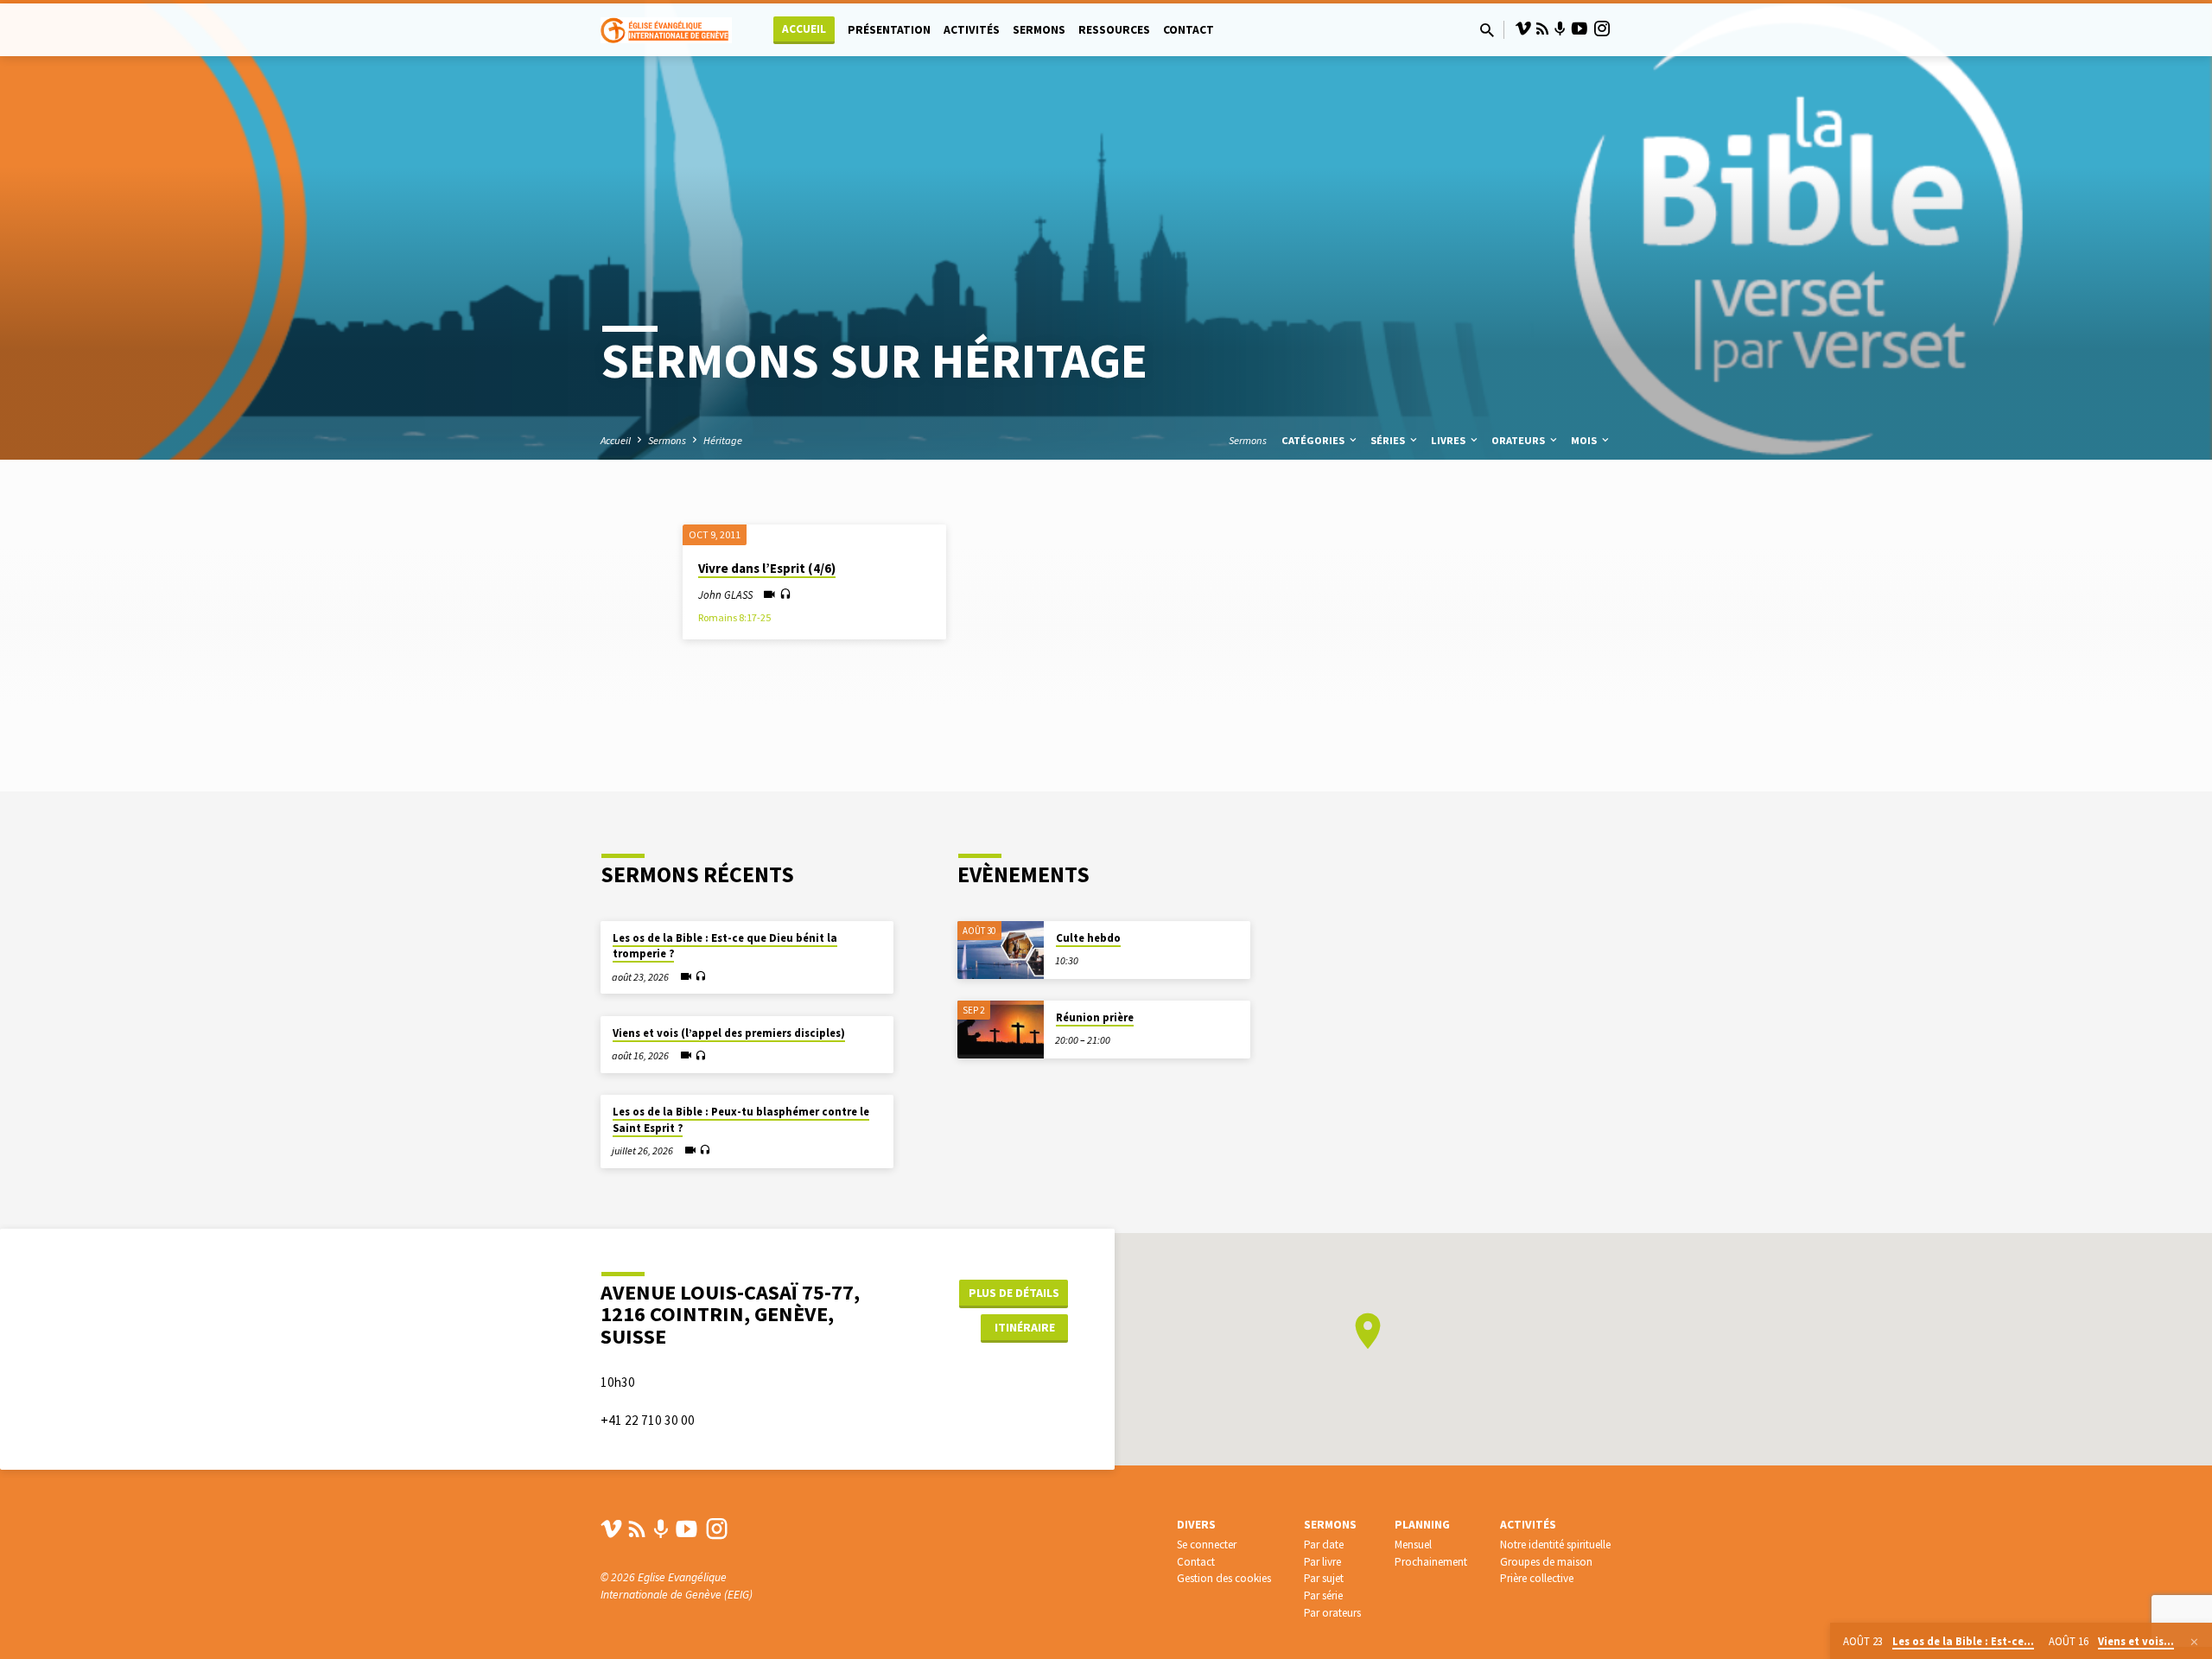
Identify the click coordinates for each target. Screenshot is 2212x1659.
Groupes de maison (1546, 1562)
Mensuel (1413, 1545)
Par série (1323, 1595)
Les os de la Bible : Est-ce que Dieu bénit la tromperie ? (725, 946)
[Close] (2194, 1642)
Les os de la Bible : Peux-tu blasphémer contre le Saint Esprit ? (741, 1119)
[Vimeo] (1523, 29)
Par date (1324, 1545)
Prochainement (1431, 1562)
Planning (1422, 1525)
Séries (1389, 440)
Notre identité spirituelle (1555, 1545)
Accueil (804, 29)
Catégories (1314, 440)
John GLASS (725, 594)
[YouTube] (1580, 29)
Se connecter (1207, 1545)
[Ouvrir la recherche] (1487, 31)
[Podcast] (1560, 29)
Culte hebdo (1088, 938)
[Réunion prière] (1001, 1030)
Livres (1449, 440)
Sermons (1039, 30)
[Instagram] (1602, 29)
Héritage (723, 440)
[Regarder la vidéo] (769, 595)
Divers (1196, 1525)
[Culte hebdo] (1001, 950)
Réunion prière (1095, 1017)
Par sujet (1324, 1578)
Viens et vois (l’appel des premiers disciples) (729, 1033)
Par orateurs (1332, 1613)
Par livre (1322, 1562)
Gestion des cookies (1224, 1578)
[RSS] (1542, 29)
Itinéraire (1025, 1327)
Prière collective (1537, 1578)
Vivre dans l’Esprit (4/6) (767, 568)
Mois (1585, 440)
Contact (1189, 30)
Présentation (889, 30)
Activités (972, 30)
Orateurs (1519, 440)
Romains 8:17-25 (734, 617)
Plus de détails (1014, 1293)
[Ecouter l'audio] (785, 594)
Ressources (1114, 30)
